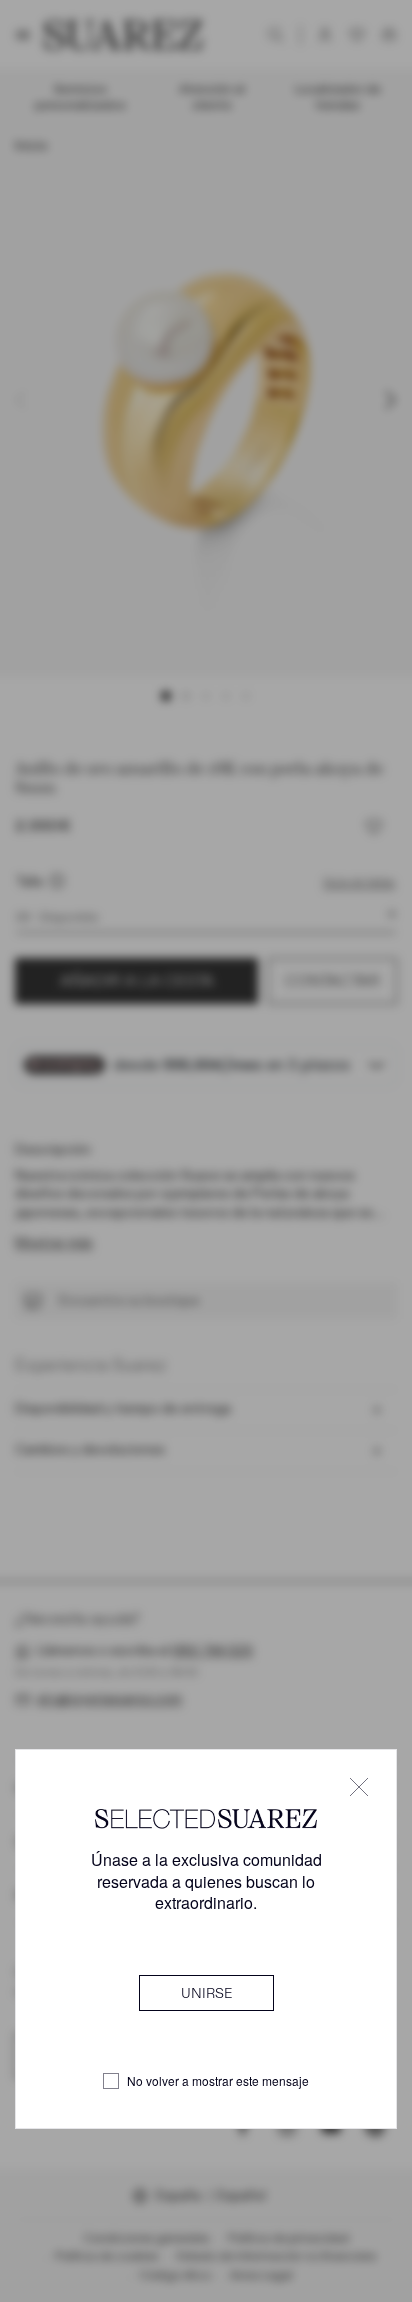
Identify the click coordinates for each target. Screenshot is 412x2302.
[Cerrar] (359, 1787)
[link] (206, 1993)
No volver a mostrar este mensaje (218, 2081)
